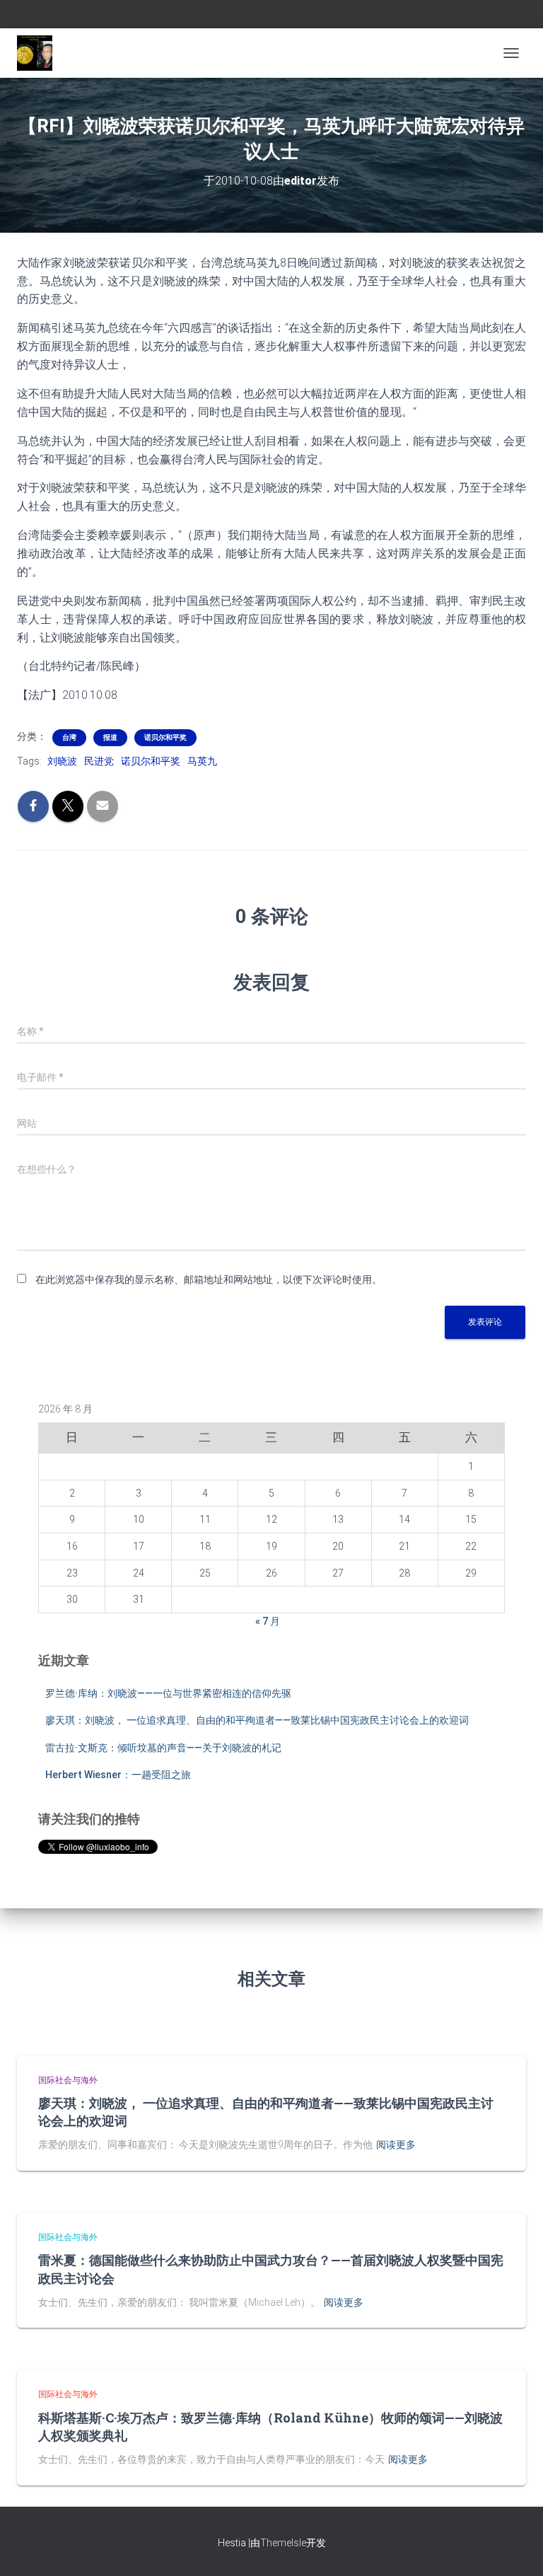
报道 (110, 737)
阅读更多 (396, 2145)
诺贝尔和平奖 (165, 737)
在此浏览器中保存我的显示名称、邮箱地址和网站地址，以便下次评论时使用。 (209, 1280)
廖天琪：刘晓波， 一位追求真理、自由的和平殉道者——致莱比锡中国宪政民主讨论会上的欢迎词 (257, 1720)
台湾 (69, 737)
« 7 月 (268, 1621)
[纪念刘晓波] (40, 53)
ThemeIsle (283, 2543)
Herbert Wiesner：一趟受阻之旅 (118, 1775)
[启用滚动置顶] (515, 2548)
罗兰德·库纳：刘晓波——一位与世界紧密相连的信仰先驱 (168, 1693)
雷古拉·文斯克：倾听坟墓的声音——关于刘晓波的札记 (163, 1748)
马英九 (202, 761)
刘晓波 (62, 761)
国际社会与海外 (68, 2080)
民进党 (99, 761)
